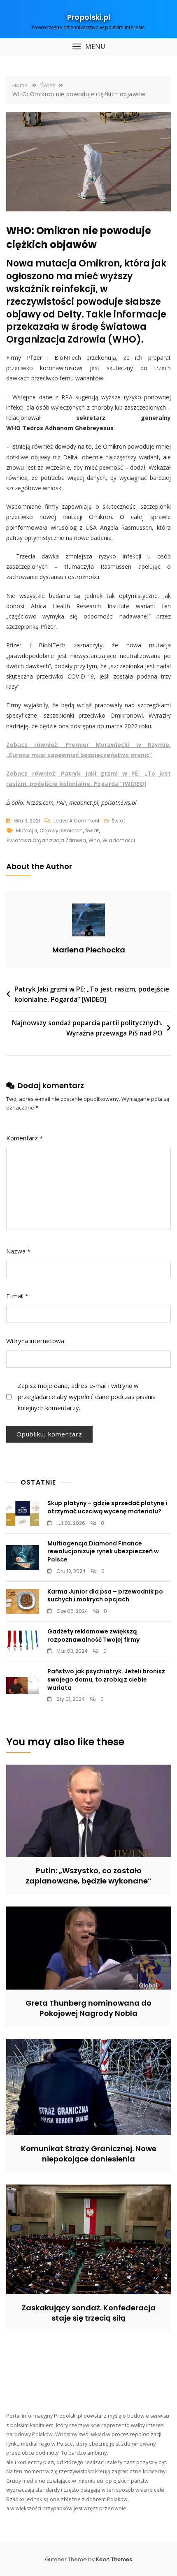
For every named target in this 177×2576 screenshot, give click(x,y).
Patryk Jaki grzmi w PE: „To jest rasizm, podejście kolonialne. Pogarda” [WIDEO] (92, 994)
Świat (118, 821)
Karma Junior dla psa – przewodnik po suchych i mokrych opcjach (105, 1596)
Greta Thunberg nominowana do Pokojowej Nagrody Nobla (88, 2008)
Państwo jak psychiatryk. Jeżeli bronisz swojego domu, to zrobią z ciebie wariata (106, 1679)
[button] (88, 47)
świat (92, 830)
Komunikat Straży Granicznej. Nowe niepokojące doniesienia (89, 2154)
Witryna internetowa (35, 1341)
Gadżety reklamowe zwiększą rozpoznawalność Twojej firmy (93, 1635)
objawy (49, 830)
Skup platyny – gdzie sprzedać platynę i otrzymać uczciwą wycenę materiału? (107, 1507)
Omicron (72, 830)
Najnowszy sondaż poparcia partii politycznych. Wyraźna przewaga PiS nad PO (87, 1028)
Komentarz (24, 1138)
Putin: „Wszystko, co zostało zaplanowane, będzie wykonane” (88, 1876)
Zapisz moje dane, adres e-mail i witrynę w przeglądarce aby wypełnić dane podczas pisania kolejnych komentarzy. (87, 1397)
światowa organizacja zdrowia (46, 840)
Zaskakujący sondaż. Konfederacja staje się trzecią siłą (88, 2313)
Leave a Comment (77, 821)
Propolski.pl (89, 17)
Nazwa (18, 1251)
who (94, 840)
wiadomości (119, 840)
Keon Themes (114, 2559)
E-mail (17, 1296)
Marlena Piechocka (89, 950)
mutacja (27, 830)
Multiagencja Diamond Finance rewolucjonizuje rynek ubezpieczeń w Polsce (103, 1551)
